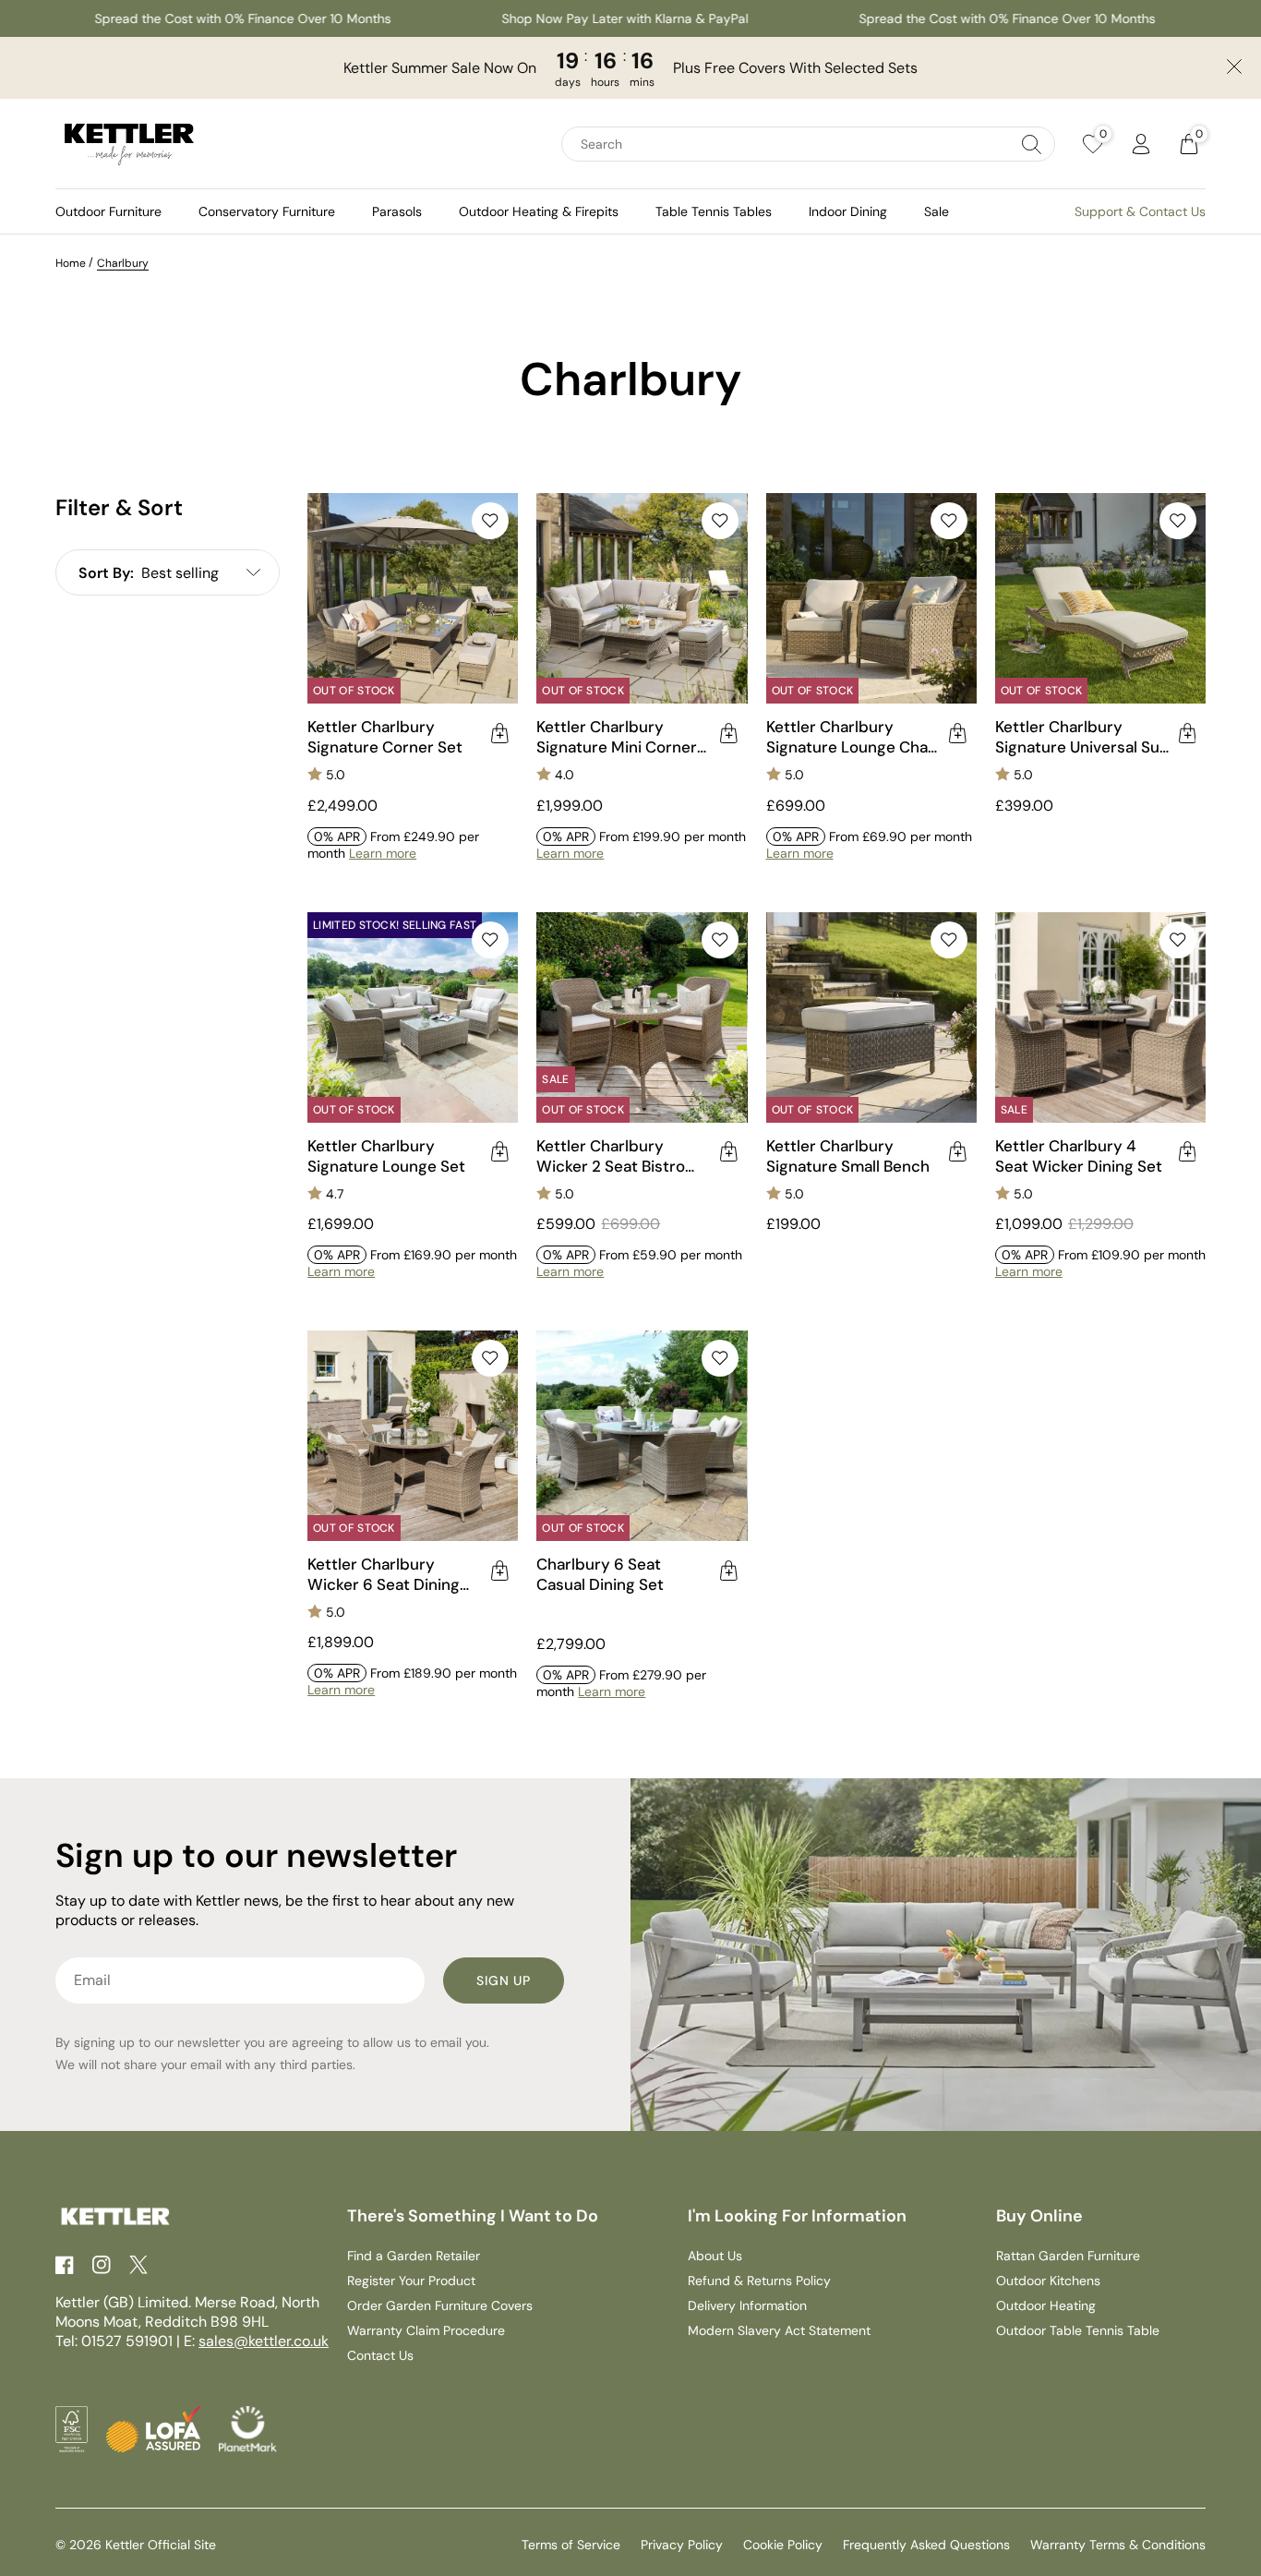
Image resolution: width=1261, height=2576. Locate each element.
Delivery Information (747, 2305)
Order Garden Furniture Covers (440, 2305)
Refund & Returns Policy (759, 2281)
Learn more (383, 853)
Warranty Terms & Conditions (1118, 2545)
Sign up (504, 1980)
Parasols (397, 211)
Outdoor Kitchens (1048, 2281)
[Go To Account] (1141, 144)
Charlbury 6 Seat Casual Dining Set (600, 1574)
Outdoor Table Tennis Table (1078, 2330)
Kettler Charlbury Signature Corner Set (385, 737)
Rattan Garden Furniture (1068, 2256)
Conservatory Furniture (267, 211)
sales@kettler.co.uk (264, 2341)
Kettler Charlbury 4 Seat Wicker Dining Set (1079, 1156)
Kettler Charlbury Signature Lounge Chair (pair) (852, 737)
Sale (937, 211)
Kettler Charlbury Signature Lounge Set (386, 1156)
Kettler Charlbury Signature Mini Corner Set (617, 737)
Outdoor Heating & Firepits (539, 211)
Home (71, 263)
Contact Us (380, 2355)
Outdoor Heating (1046, 2305)
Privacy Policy (682, 2545)
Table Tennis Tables (714, 211)
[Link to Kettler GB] (129, 144)
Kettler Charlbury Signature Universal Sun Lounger (1082, 737)
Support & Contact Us (1140, 211)
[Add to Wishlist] (490, 521)
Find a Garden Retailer (414, 2256)
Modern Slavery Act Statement (779, 2330)
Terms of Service (571, 2545)
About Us (715, 2256)
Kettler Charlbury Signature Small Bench (848, 1156)
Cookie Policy (783, 2545)
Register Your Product (411, 2281)
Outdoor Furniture (108, 211)
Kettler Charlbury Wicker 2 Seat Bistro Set (611, 1156)
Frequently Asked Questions (926, 2545)
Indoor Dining (848, 211)
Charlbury (123, 263)
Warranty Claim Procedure (426, 2330)
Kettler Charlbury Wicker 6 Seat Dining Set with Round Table (384, 1574)
